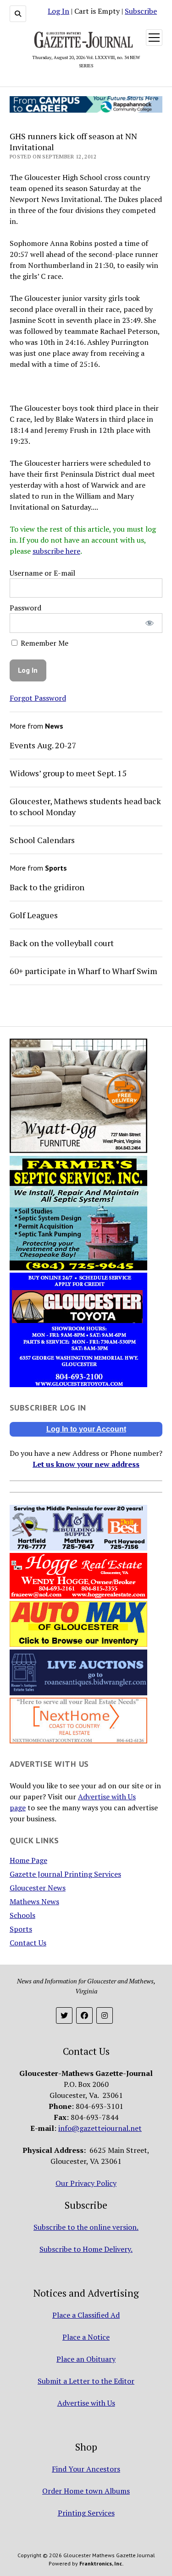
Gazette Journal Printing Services (65, 1874)
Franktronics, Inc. (101, 2563)
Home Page (28, 1860)
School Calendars (42, 840)
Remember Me (44, 643)
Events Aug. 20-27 (43, 745)
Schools (22, 1915)
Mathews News (34, 1901)
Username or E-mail (42, 573)
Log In (58, 11)
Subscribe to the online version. (86, 2227)
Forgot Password (38, 698)
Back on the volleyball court (62, 943)
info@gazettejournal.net (100, 2128)
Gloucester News (38, 1888)
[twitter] (64, 2015)
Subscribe (141, 11)
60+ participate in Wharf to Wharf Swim (83, 971)
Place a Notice (86, 2337)
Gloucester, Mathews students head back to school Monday (85, 806)
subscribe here (56, 551)
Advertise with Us (86, 2403)
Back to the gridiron (47, 887)
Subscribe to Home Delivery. (86, 2249)
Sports (21, 1929)
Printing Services (86, 2513)
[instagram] (105, 2015)
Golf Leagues (34, 915)
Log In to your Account (86, 1429)
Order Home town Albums (86, 2491)
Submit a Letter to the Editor (86, 2381)
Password (25, 608)
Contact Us (28, 1943)
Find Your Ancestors (86, 2469)
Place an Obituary (86, 2359)
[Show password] (149, 623)
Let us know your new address (86, 1464)
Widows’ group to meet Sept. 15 (68, 773)
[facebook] (84, 2015)
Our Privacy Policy (86, 2183)
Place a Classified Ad (86, 2315)
